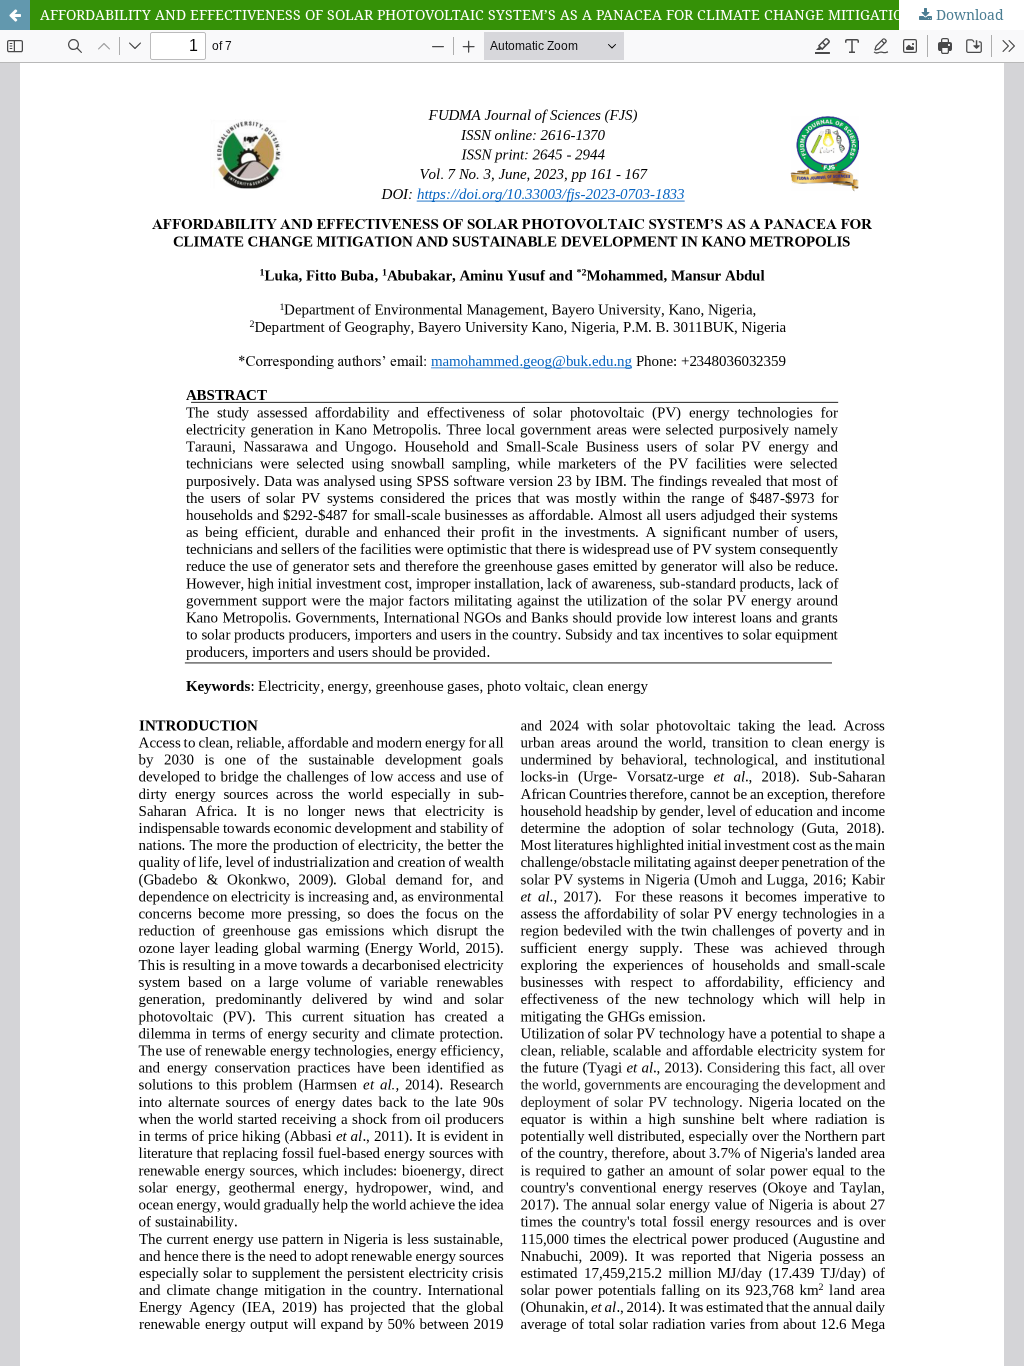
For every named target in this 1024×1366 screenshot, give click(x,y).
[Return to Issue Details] (15, 15)
